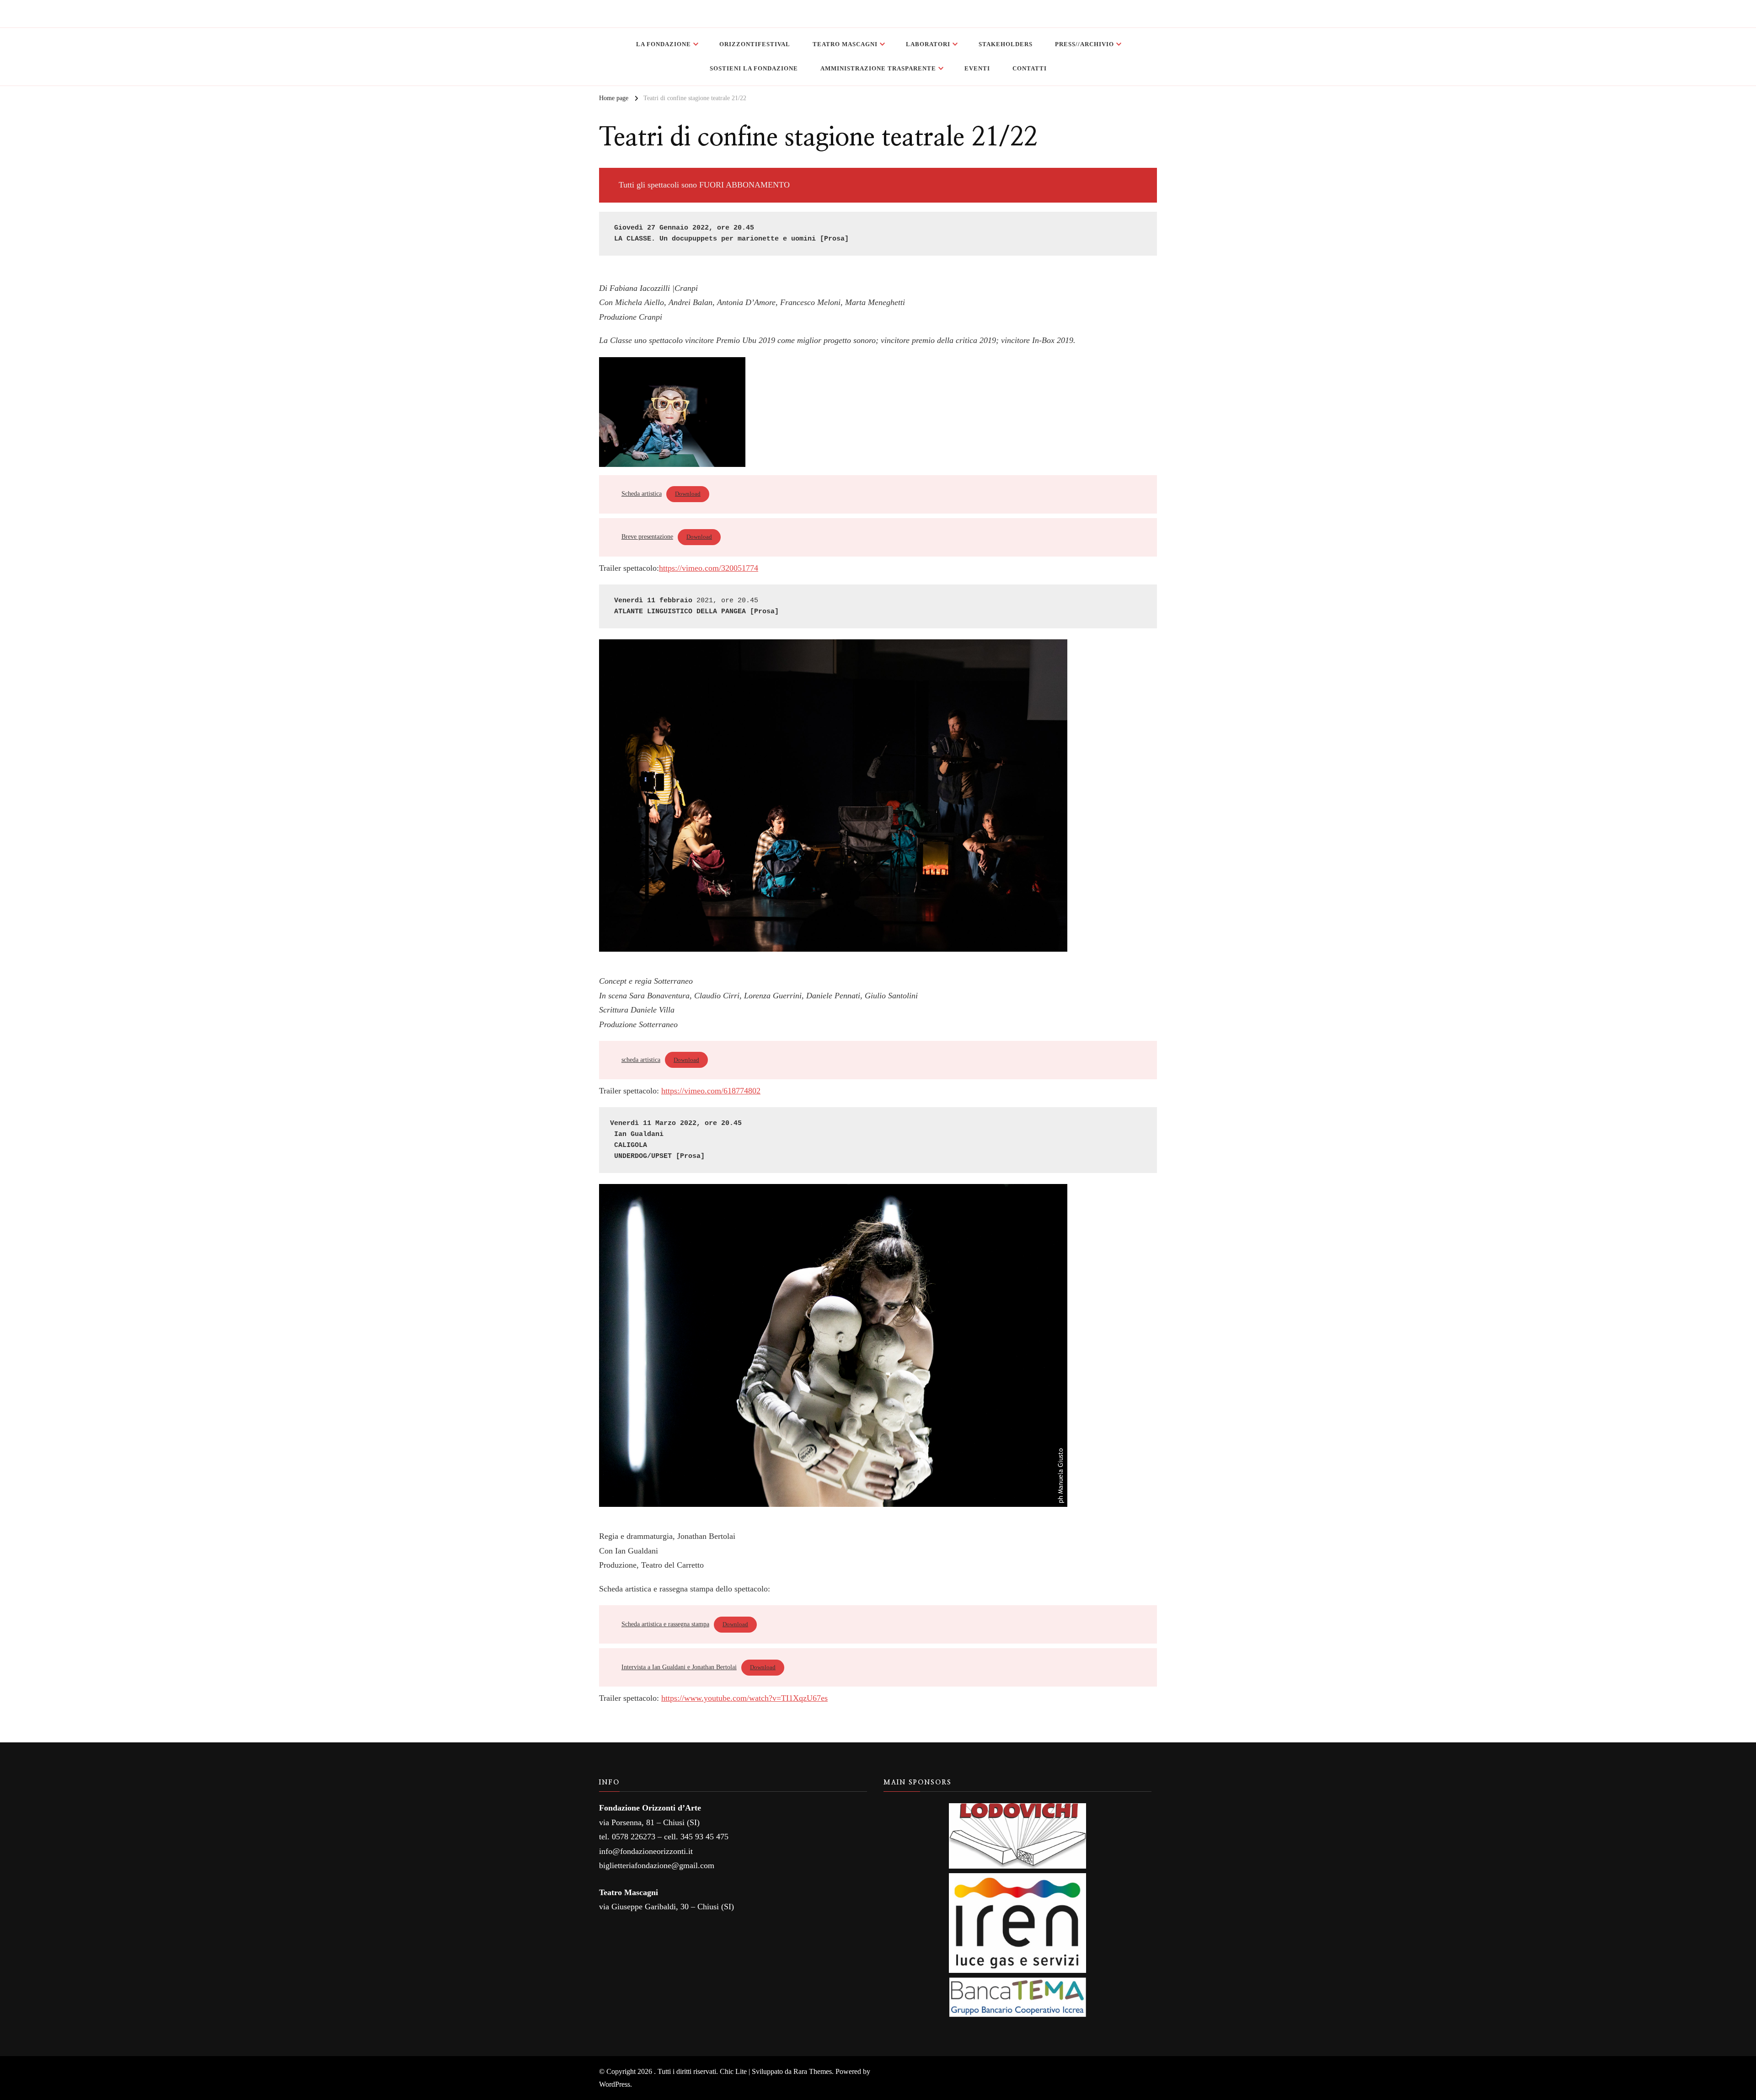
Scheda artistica (642, 493)
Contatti (1030, 68)
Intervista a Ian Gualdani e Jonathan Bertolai (679, 1667)
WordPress (615, 2084)
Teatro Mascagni (845, 44)
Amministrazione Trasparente (878, 68)
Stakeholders (1006, 44)
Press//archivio (1084, 44)
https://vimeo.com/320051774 (709, 568)
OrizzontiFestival (755, 44)
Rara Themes (813, 2071)
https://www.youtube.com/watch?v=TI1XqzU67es (744, 1698)
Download (688, 494)
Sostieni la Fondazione (754, 68)
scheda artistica (641, 1060)
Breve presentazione (647, 536)
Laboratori (928, 44)
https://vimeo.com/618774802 (711, 1091)
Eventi (977, 68)
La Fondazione (664, 44)
